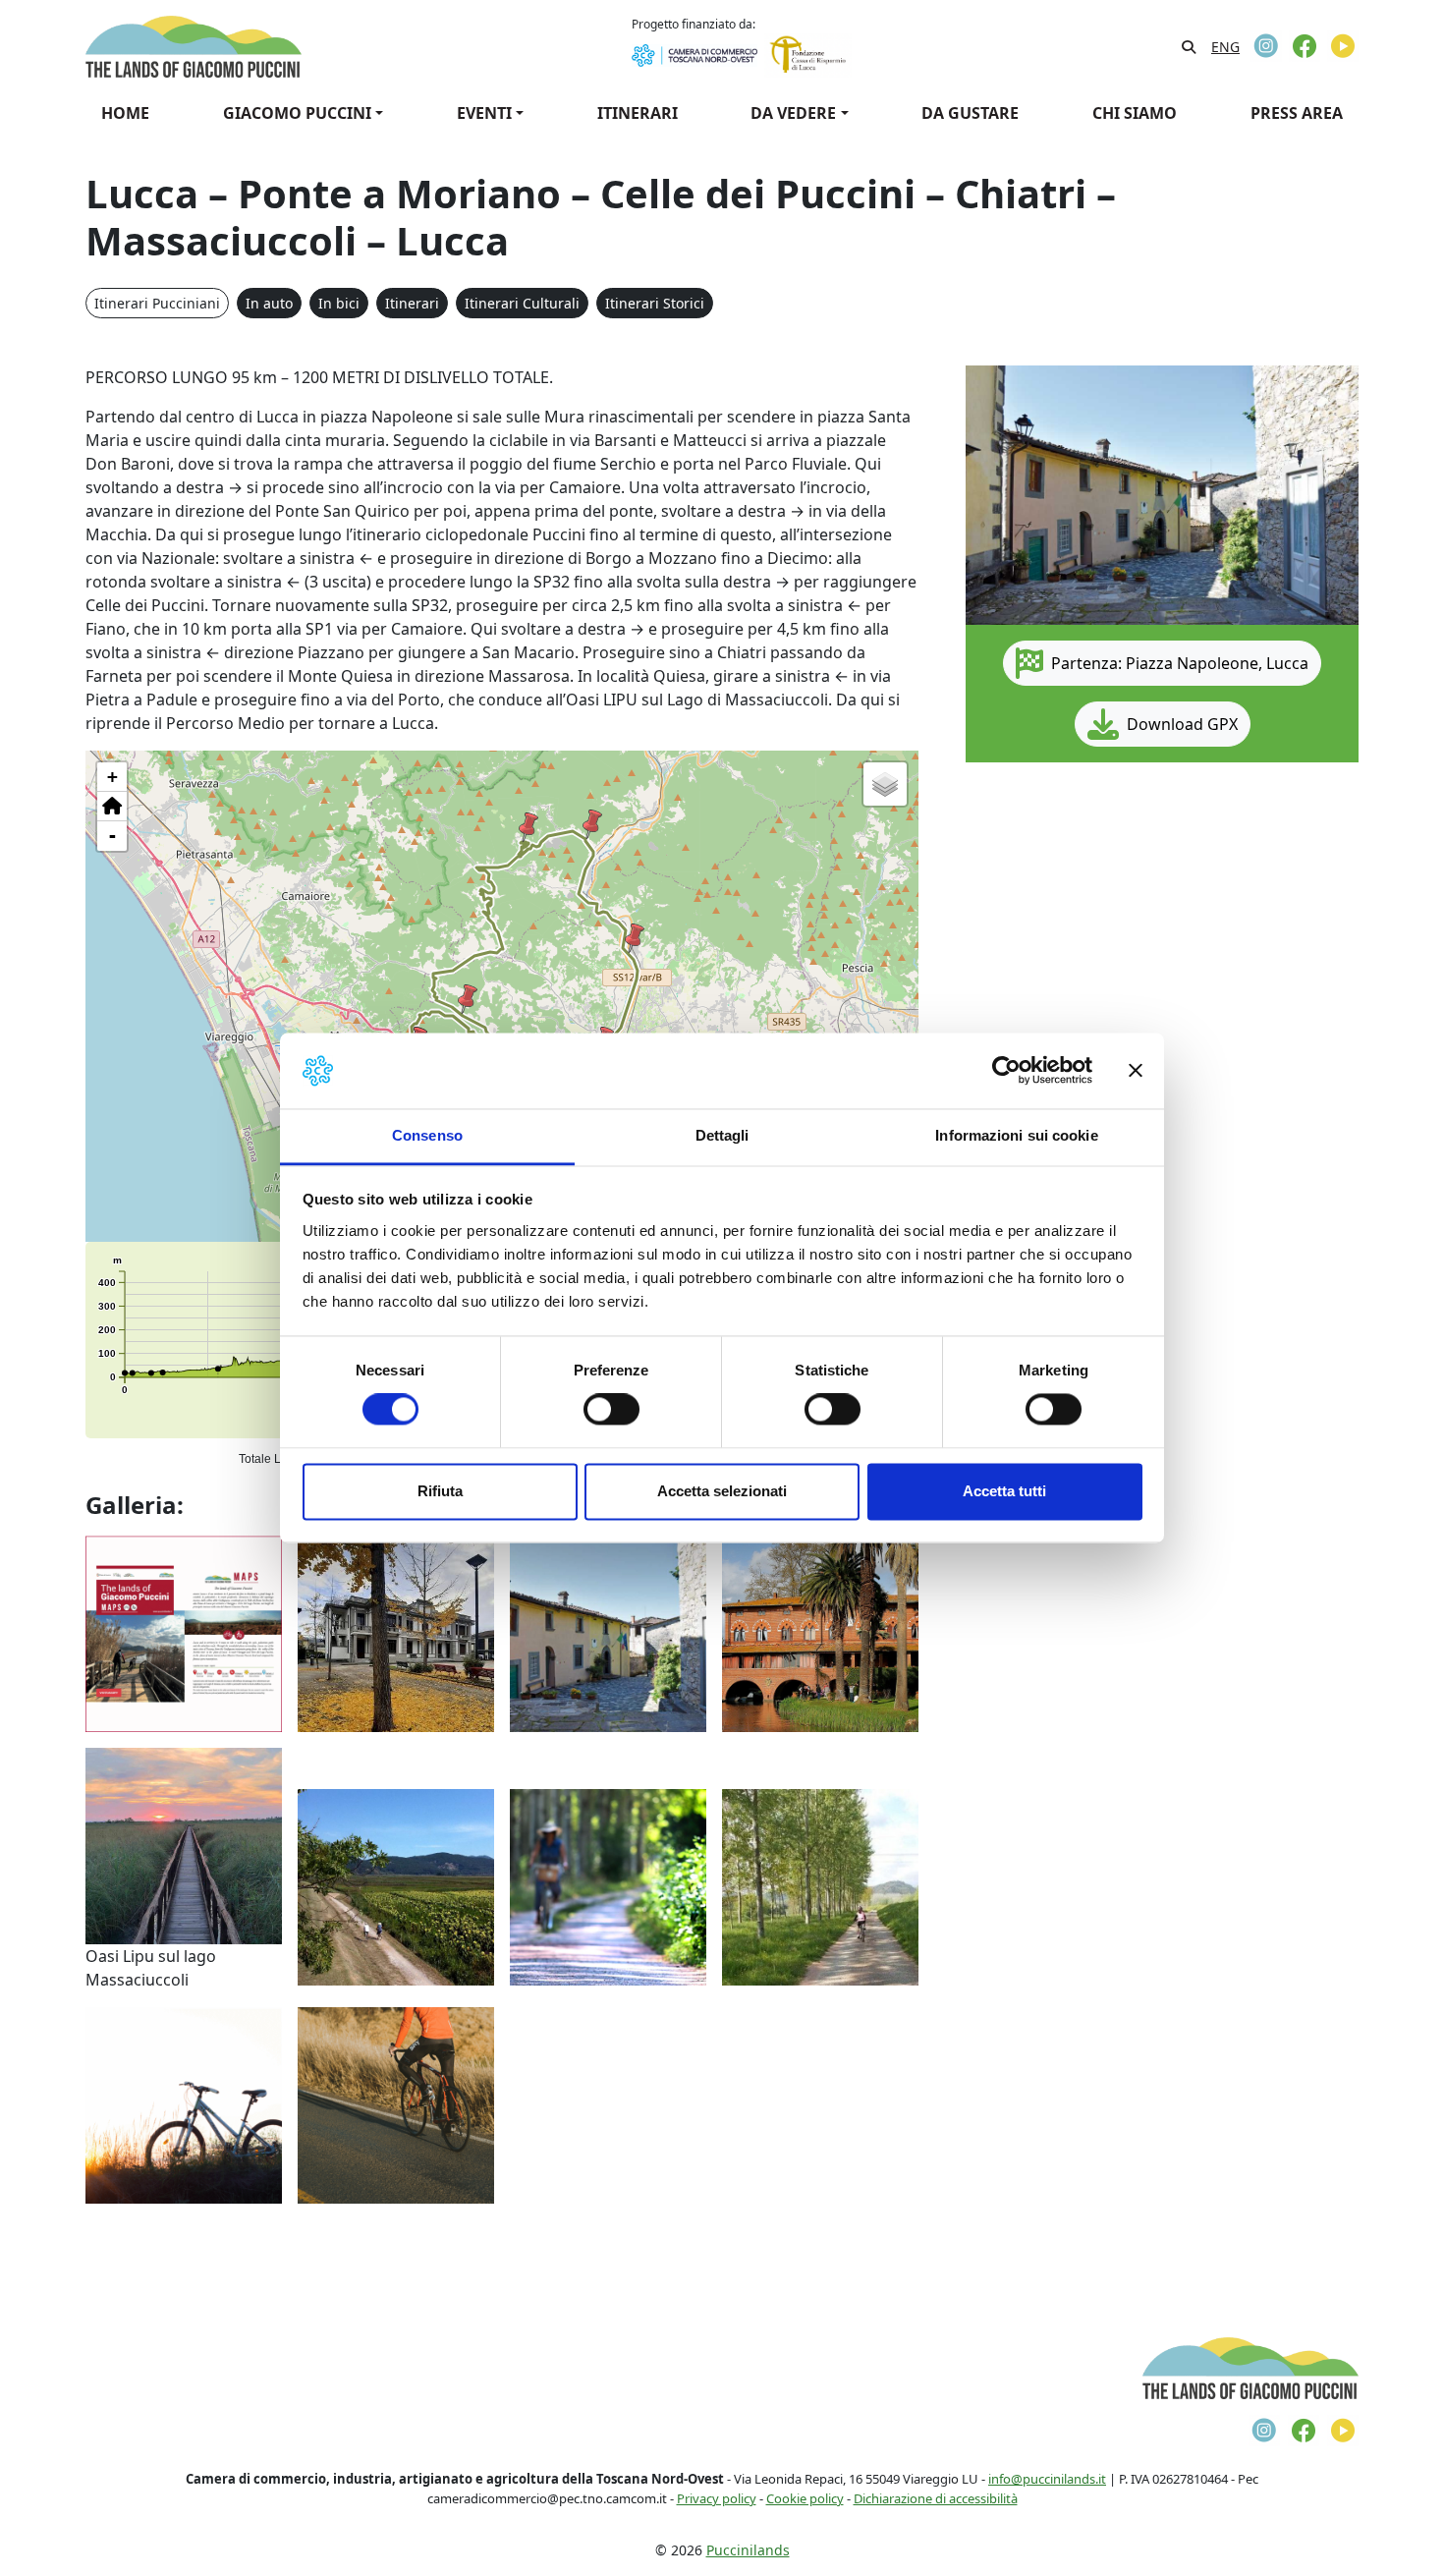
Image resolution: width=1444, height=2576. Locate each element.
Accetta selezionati (722, 1491)
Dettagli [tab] (722, 1135)
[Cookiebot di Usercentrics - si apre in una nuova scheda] (1006, 1071)
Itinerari (412, 303)
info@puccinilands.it (1047, 2479)
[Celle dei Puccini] (608, 1632)
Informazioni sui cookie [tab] (1016, 1135)
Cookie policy (805, 2498)
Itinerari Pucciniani (157, 303)
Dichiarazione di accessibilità (936, 2498)
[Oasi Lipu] (184, 1844)
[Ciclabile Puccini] (820, 1885)
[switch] (611, 1410)
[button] (635, 938)
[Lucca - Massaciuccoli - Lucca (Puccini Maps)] (396, 1885)
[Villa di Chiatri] (820, 1632)
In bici (339, 303)
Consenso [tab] (427, 1135)
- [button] (112, 836)
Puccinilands (748, 2550)
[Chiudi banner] (1136, 1071)
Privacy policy (717, 2498)
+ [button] (112, 777)
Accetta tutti (1004, 1491)
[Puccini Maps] (184, 1632)
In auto (269, 303)
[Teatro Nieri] (396, 1632)
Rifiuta (440, 1491)
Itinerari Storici (655, 303)
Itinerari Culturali (522, 303)
